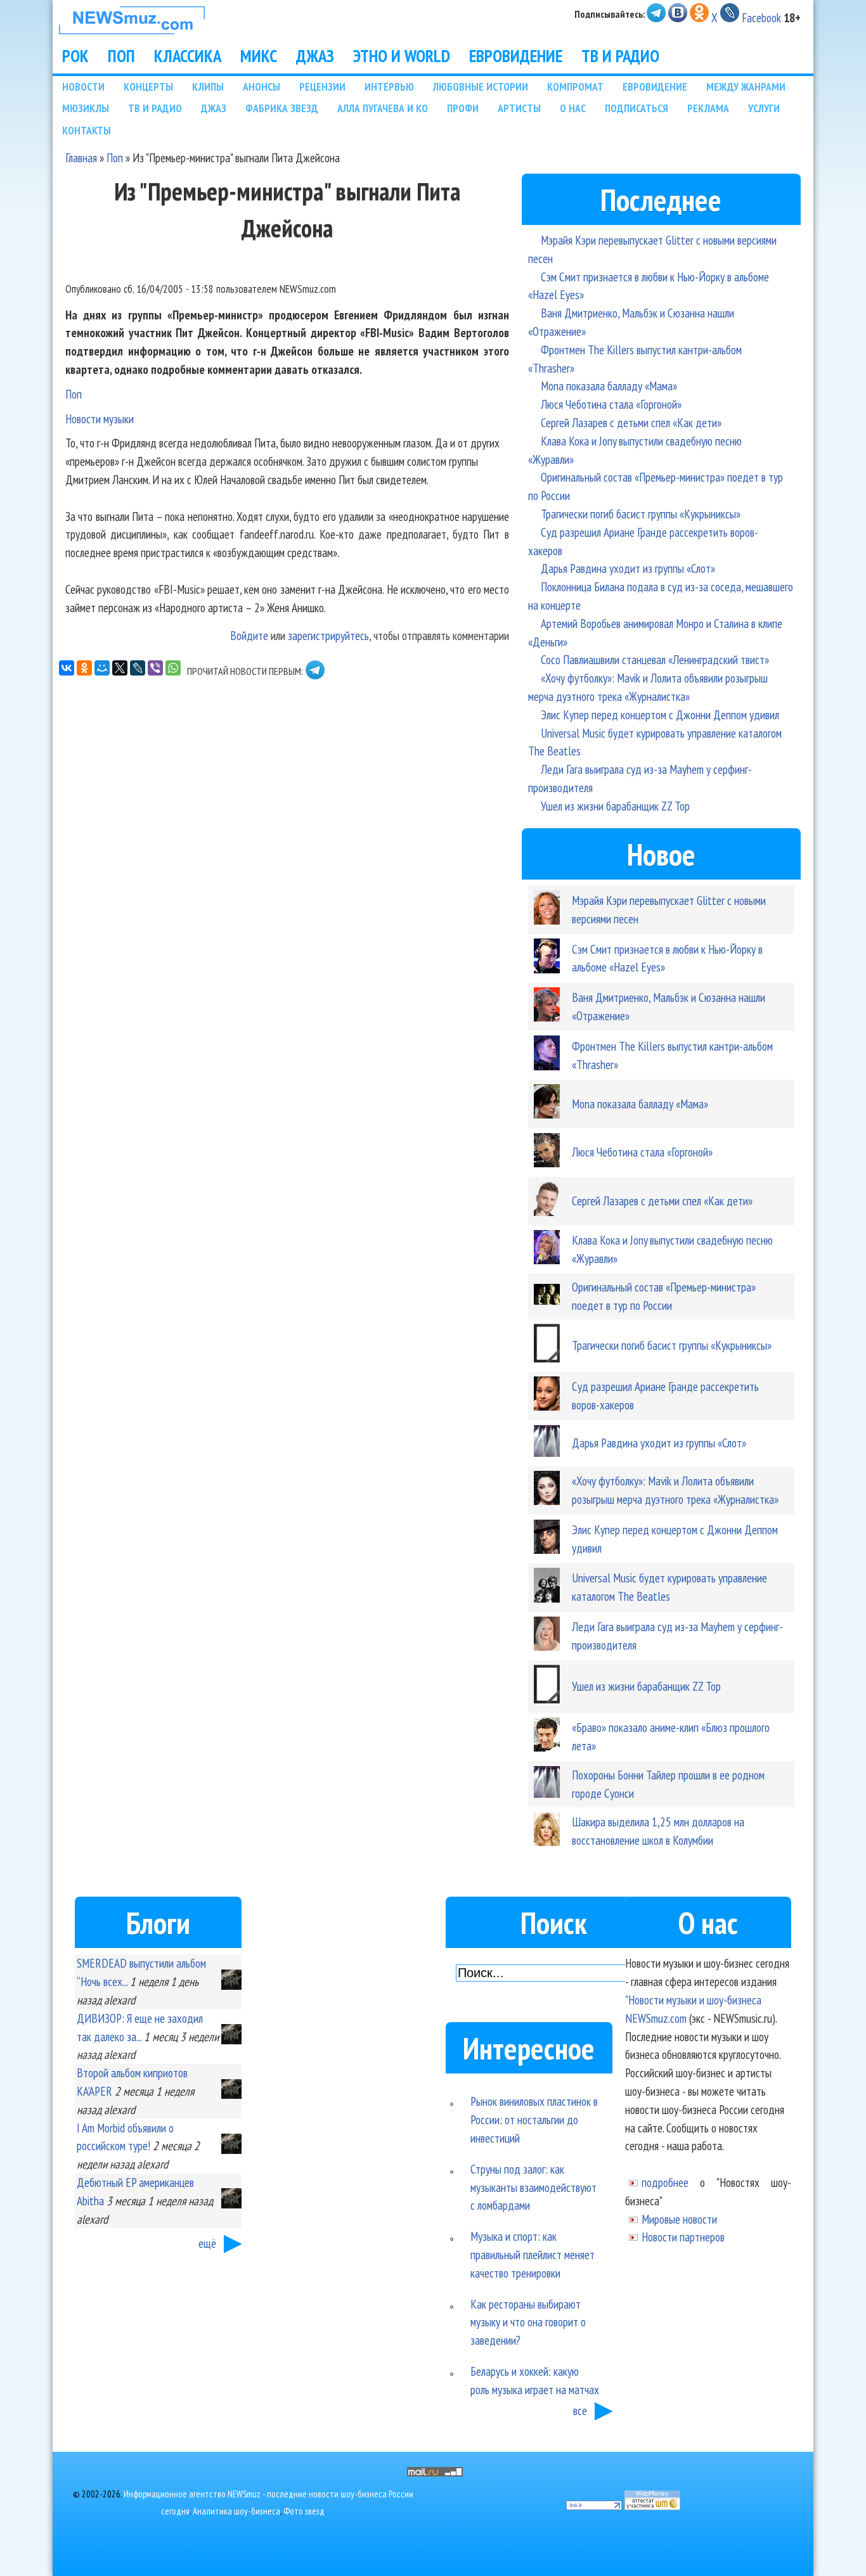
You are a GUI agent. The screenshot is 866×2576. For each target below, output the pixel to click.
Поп (115, 157)
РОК (75, 56)
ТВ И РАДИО (620, 56)
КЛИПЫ (208, 87)
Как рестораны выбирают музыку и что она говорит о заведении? (528, 2322)
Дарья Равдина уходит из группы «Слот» (628, 568)
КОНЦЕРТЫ (148, 87)
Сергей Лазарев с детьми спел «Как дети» (631, 422)
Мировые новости (679, 2219)
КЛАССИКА (188, 56)
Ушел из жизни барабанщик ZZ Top (615, 806)
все (580, 2410)
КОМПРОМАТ (575, 87)
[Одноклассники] (84, 668)
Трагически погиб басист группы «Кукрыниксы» (641, 514)
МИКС (259, 56)
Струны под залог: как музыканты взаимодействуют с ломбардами (533, 2187)
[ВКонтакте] (67, 668)
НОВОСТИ (83, 87)
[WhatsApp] (173, 668)
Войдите (249, 635)
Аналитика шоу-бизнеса (236, 2511)
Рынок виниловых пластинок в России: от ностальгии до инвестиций (534, 2119)
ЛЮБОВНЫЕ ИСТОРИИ (481, 87)
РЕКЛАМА (708, 108)
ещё (207, 2243)
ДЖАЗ (315, 56)
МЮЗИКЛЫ (86, 108)
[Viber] (155, 668)
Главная (81, 157)
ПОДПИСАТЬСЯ (637, 108)
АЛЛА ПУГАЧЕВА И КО (383, 108)
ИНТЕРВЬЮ (389, 87)
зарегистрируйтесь (328, 635)
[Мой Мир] (102, 668)
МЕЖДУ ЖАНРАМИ (746, 87)
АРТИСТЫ (519, 108)
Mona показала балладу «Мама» (609, 386)
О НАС (573, 108)
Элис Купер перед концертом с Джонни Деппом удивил (660, 714)
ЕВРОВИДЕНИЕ (516, 56)
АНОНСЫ (262, 87)
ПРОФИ (463, 108)
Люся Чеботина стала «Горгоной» (611, 404)
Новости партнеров (683, 2237)
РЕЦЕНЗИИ (322, 87)
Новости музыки (100, 419)
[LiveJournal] (138, 668)
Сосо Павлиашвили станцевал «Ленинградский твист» (655, 659)
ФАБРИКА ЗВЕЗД (282, 108)
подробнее (665, 2182)
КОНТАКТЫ (87, 130)
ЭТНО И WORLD (402, 56)
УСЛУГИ (764, 108)
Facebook (761, 17)
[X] (120, 668)
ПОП (121, 56)
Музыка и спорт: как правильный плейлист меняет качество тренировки (533, 2254)
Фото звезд (304, 2511)
